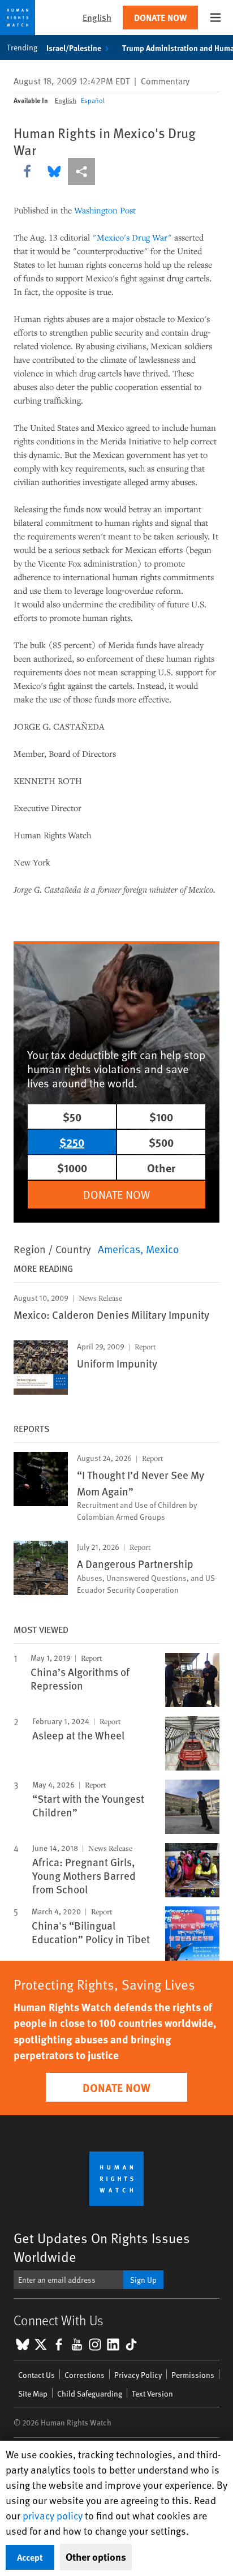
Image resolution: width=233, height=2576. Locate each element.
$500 (161, 1142)
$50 (72, 1116)
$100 (161, 1116)
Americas (119, 1249)
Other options (96, 2557)
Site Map (33, 2393)
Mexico (162, 1249)
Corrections (85, 2375)
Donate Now (160, 17)
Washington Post (105, 210)
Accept (30, 2557)
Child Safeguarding (90, 2393)
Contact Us (36, 2375)
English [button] (97, 17)
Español (93, 100)
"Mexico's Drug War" (132, 237)
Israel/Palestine (74, 48)
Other (161, 1167)
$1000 (72, 1167)
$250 (72, 1142)
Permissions (193, 2375)
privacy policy (53, 2515)
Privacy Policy (138, 2375)
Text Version (152, 2393)
